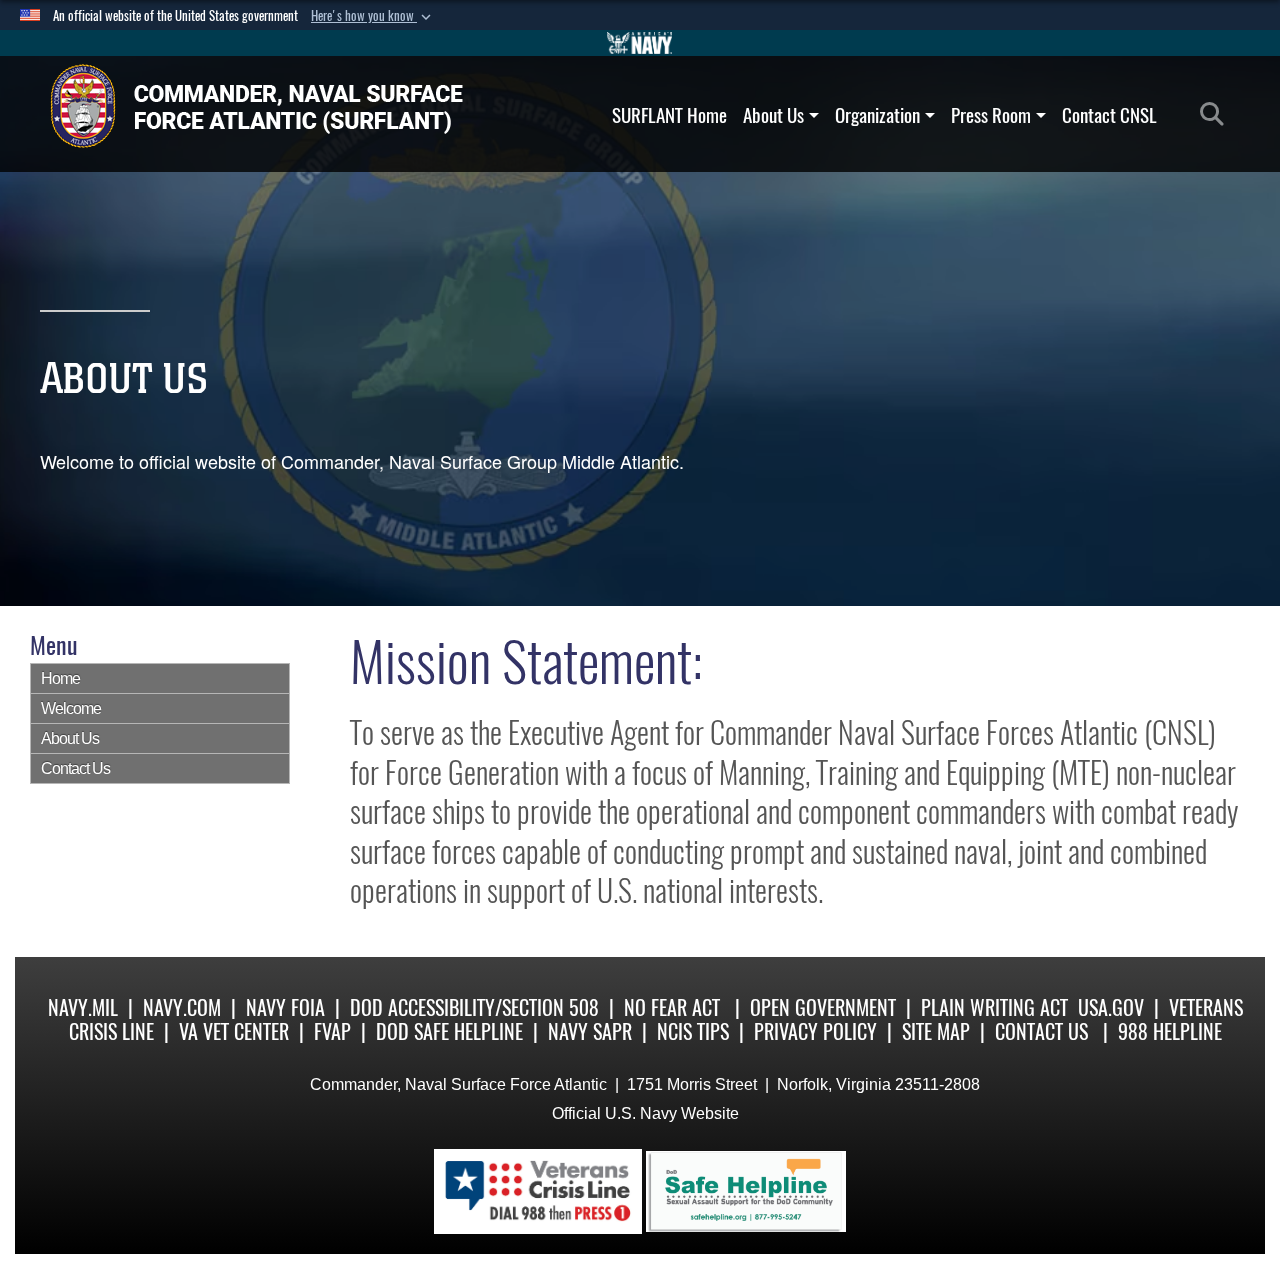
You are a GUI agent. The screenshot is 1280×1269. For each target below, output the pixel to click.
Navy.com (182, 1007)
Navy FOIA (285, 1007)
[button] (373, 16)
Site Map (936, 1031)
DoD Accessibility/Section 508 (474, 1007)
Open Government (823, 1007)
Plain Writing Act (994, 1007)
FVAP (332, 1031)
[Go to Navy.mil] (640, 43)
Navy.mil (83, 1007)
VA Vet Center (234, 1031)
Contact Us (75, 768)
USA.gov (1111, 1007)
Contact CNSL (1109, 115)
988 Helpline (1170, 1031)
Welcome (71, 708)
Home (60, 678)
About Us (773, 115)
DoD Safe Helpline (449, 1031)
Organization (877, 115)
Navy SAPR (590, 1031)
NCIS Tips (693, 1031)
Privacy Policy (815, 1031)
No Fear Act (672, 1007)
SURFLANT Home (669, 115)
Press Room (991, 115)
